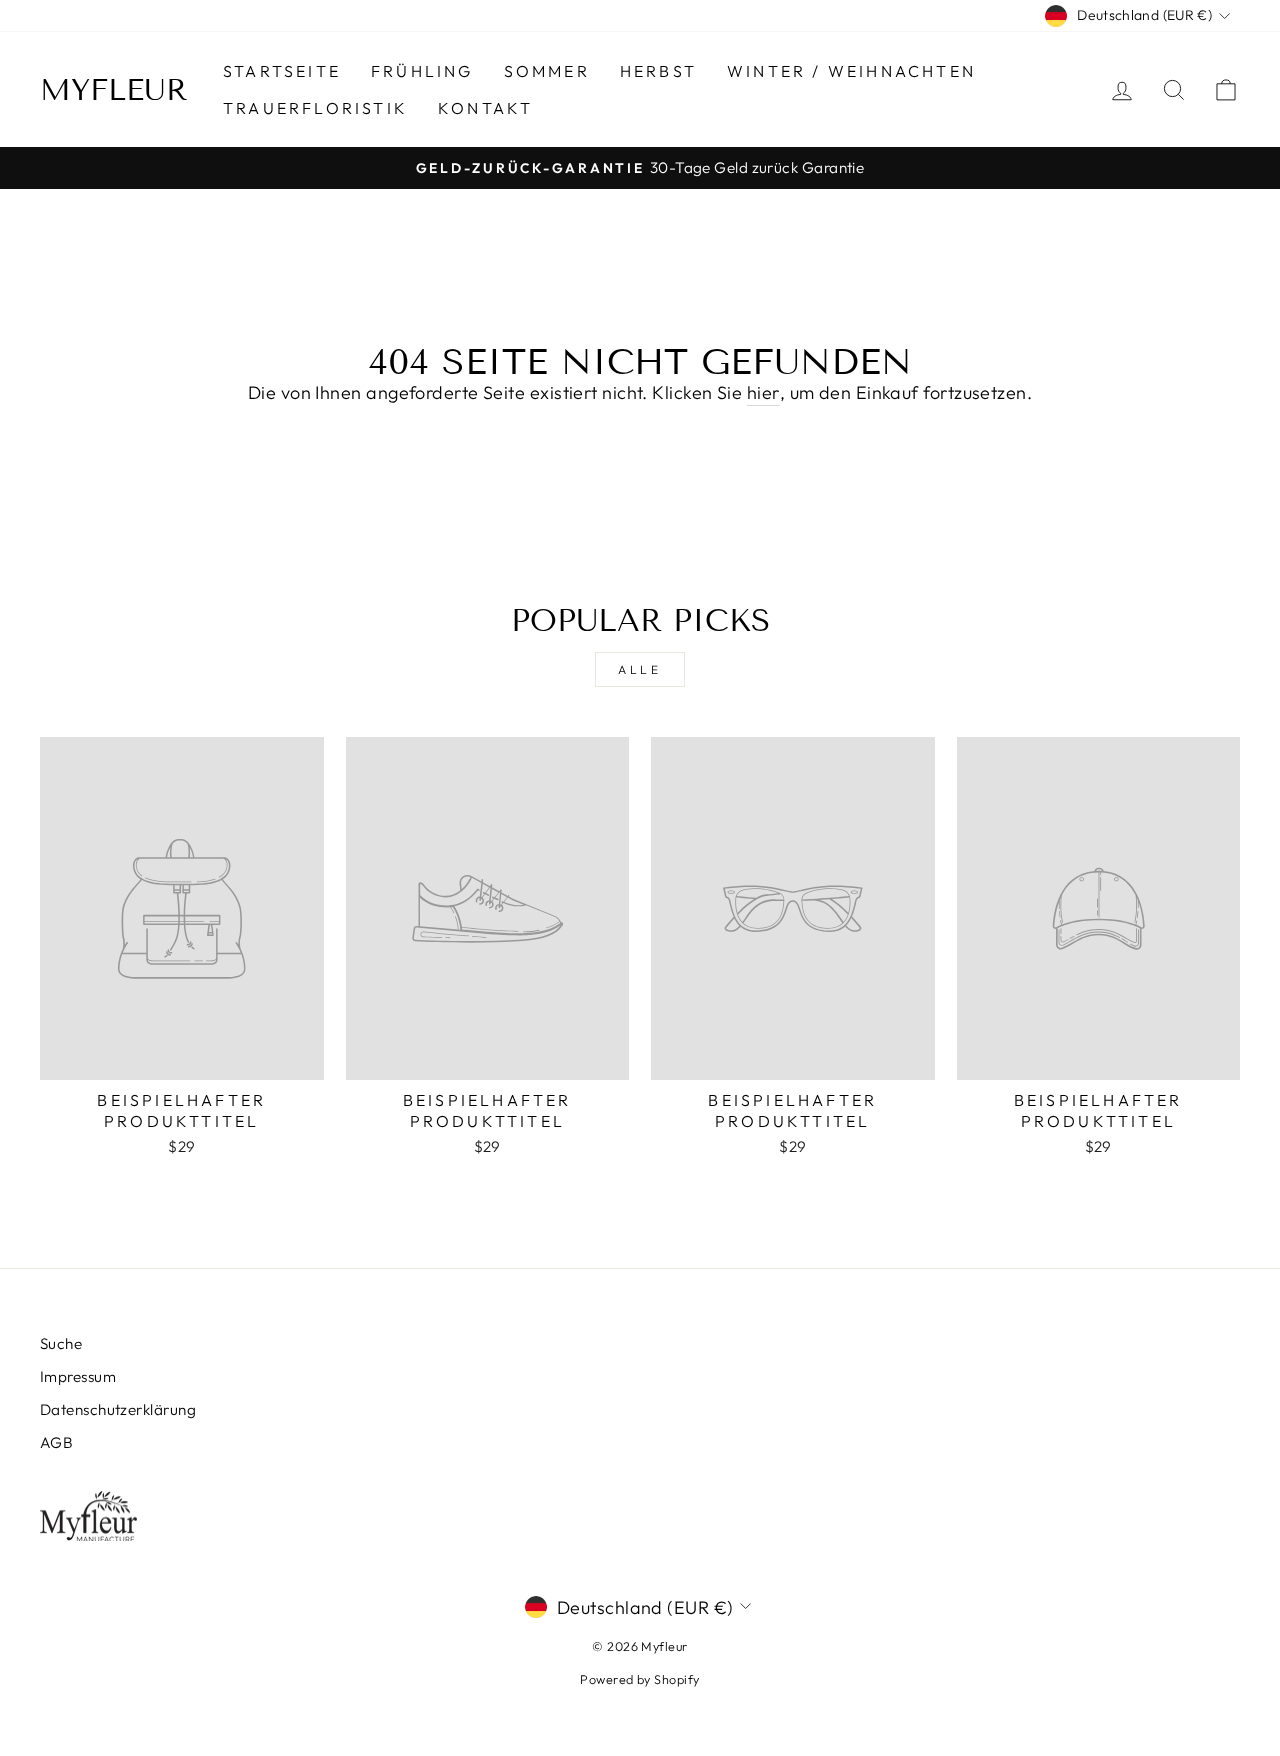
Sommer (547, 71)
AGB (56, 1442)
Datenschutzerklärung (118, 1409)
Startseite (282, 71)
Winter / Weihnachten (851, 71)
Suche (61, 1343)
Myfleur (114, 90)
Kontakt (485, 108)
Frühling (422, 71)
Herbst (658, 71)
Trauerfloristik (315, 108)
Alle (639, 669)
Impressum (78, 1376)
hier (763, 392)
